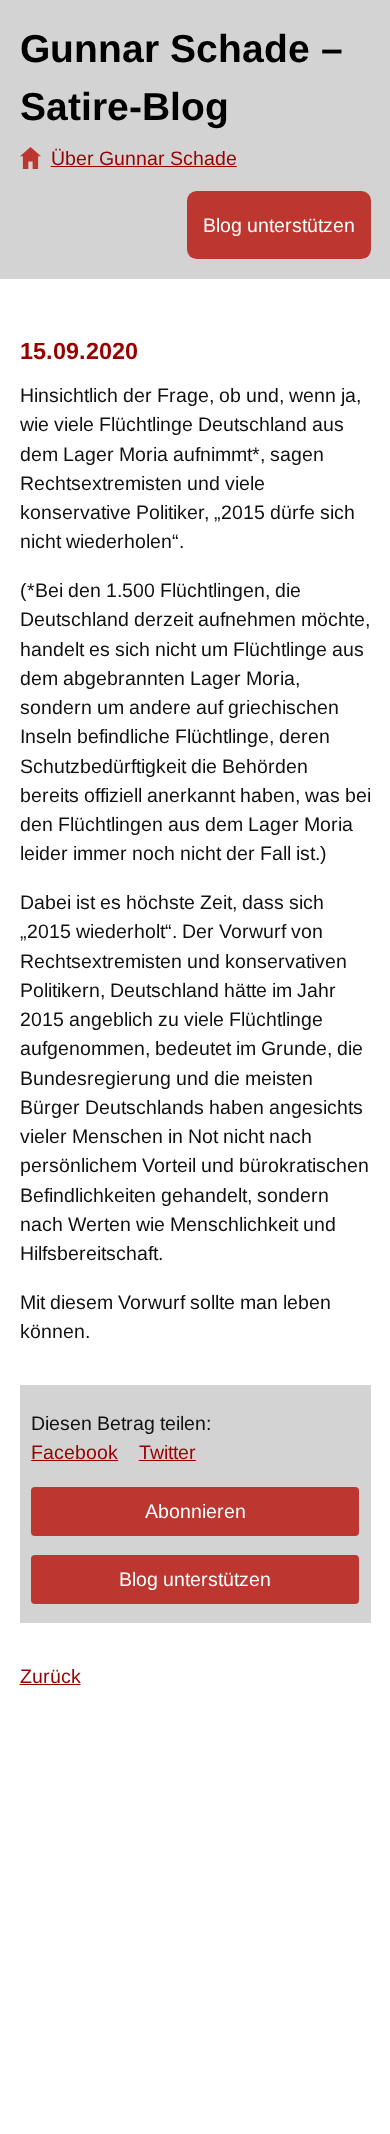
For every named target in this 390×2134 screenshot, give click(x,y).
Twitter (167, 1452)
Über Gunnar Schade (144, 158)
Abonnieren (195, 1511)
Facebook (74, 1452)
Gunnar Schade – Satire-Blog (181, 78)
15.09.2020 (79, 351)
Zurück (50, 1676)
